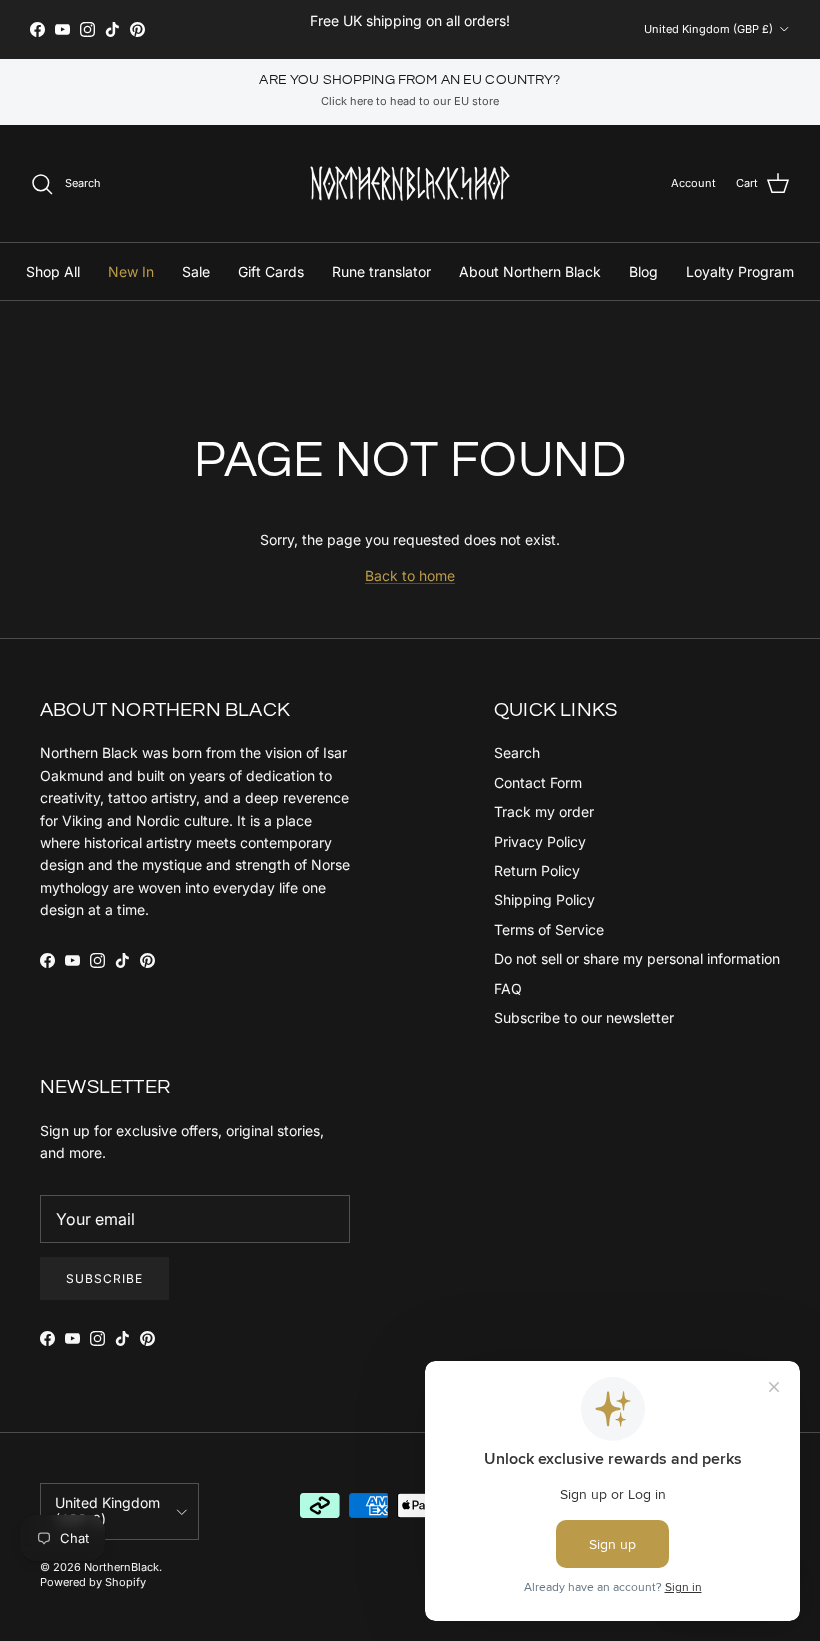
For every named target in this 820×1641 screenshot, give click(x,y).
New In (131, 271)
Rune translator (381, 271)
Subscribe (104, 1278)
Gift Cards (271, 271)
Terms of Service (549, 929)
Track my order (544, 811)
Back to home (410, 575)
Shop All (53, 271)
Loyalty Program (740, 271)
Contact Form (538, 782)
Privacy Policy (540, 841)
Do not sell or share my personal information (637, 958)
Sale (196, 271)
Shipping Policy (544, 899)
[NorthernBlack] (410, 183)
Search (517, 752)
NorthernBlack (121, 1567)
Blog (643, 271)
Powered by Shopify (93, 1582)
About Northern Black (530, 271)
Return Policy (537, 870)
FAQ (508, 988)
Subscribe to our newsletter (584, 1017)
